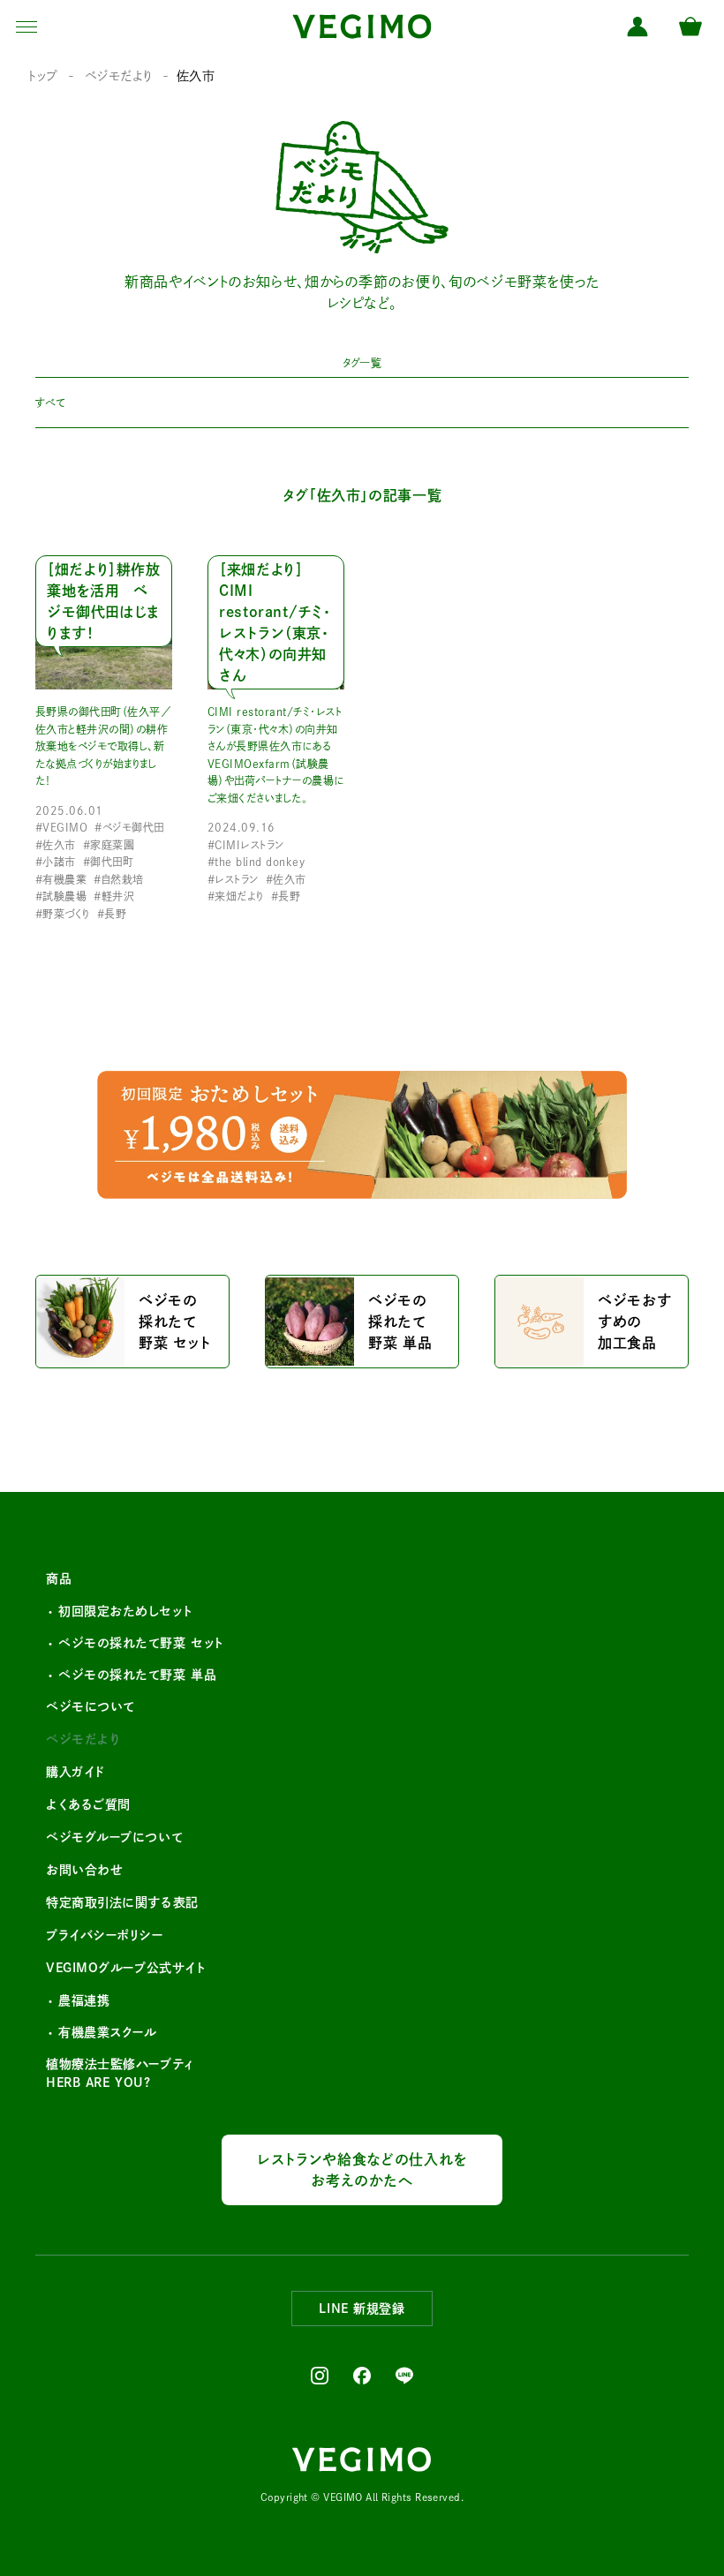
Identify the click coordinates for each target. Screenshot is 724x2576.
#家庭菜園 (109, 845)
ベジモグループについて (114, 1837)
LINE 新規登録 (362, 2309)
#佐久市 (56, 845)
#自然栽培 (118, 879)
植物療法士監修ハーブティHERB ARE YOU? (120, 2073)
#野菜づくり (63, 914)
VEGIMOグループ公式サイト (125, 1968)
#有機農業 (61, 879)
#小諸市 (56, 862)
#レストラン (233, 879)
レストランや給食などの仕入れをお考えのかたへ (362, 2170)
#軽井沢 (114, 896)
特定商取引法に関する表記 (122, 1902)
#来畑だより (236, 896)
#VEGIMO (61, 827)
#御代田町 (108, 862)
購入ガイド (75, 1772)
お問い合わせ (84, 1870)
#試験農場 (61, 896)
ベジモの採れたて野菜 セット (141, 1643)
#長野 (112, 914)
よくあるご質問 (88, 1804)
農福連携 (84, 2000)
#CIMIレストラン (246, 845)
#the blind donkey (256, 862)
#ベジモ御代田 (129, 827)
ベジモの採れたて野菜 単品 (137, 1675)
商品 (59, 1578)
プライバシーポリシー (105, 1935)
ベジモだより (119, 76)
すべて (50, 403)
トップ (43, 76)
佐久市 (196, 76)
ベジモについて (90, 1706)
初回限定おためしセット (125, 1611)
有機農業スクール (107, 2032)
